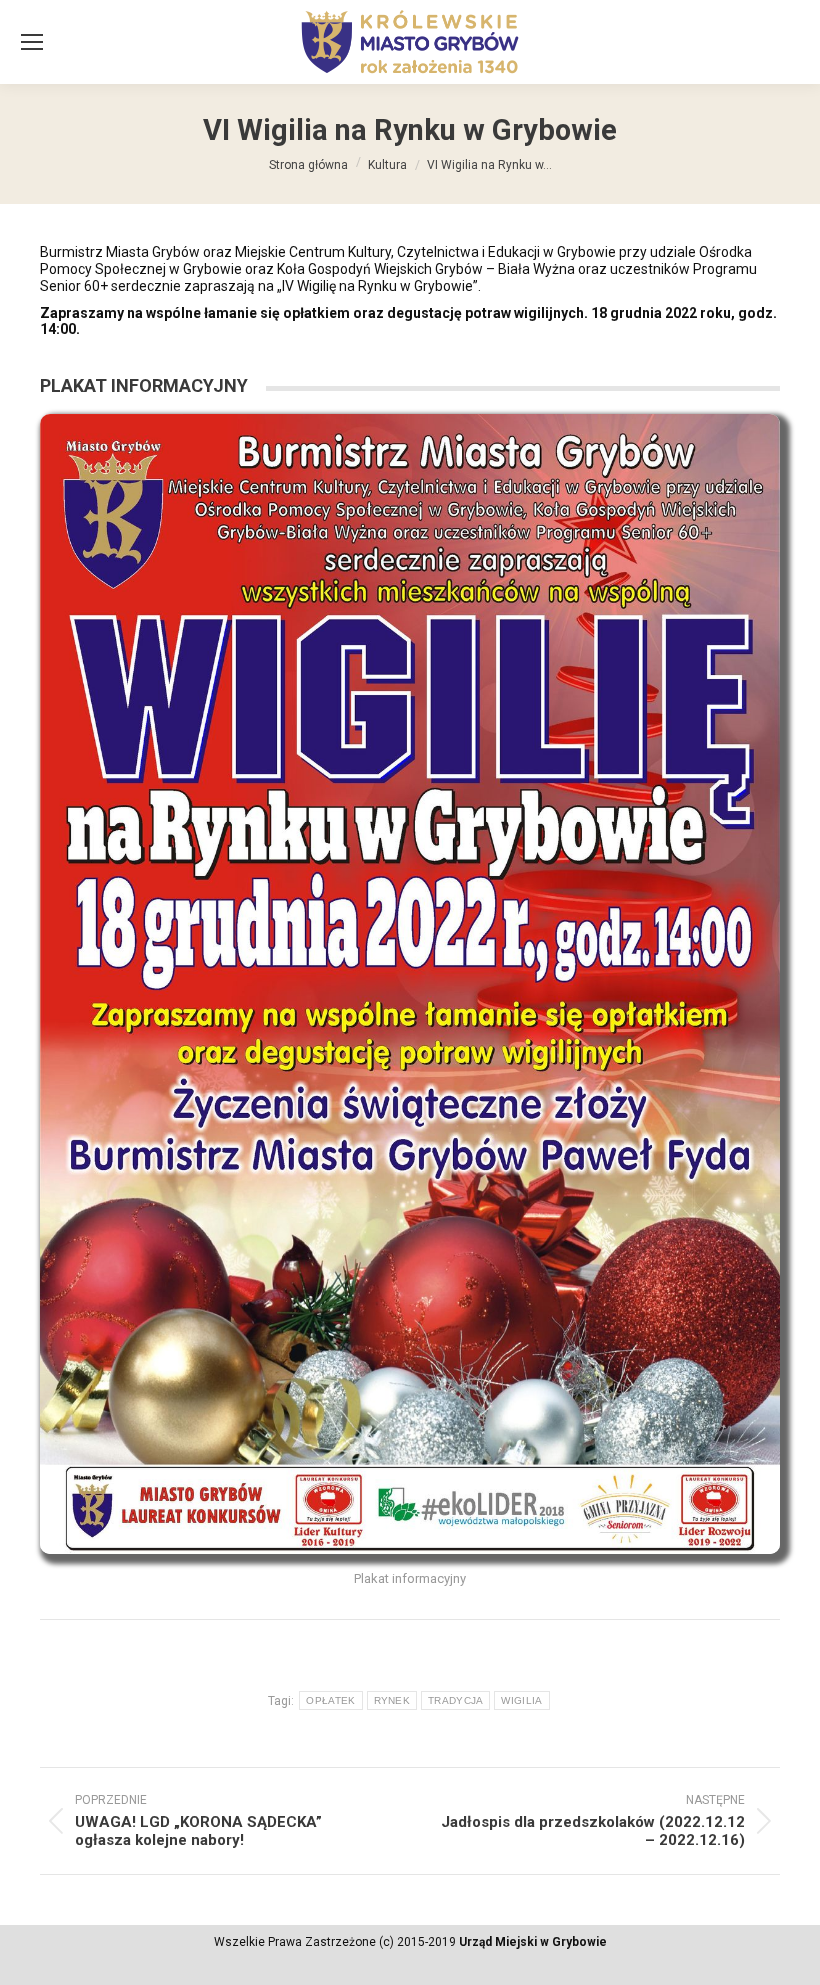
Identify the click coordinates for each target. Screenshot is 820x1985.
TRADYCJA (455, 1700)
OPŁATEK (330, 1700)
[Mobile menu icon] (32, 42)
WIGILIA (521, 1700)
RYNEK (392, 1700)
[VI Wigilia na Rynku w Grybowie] (410, 984)
